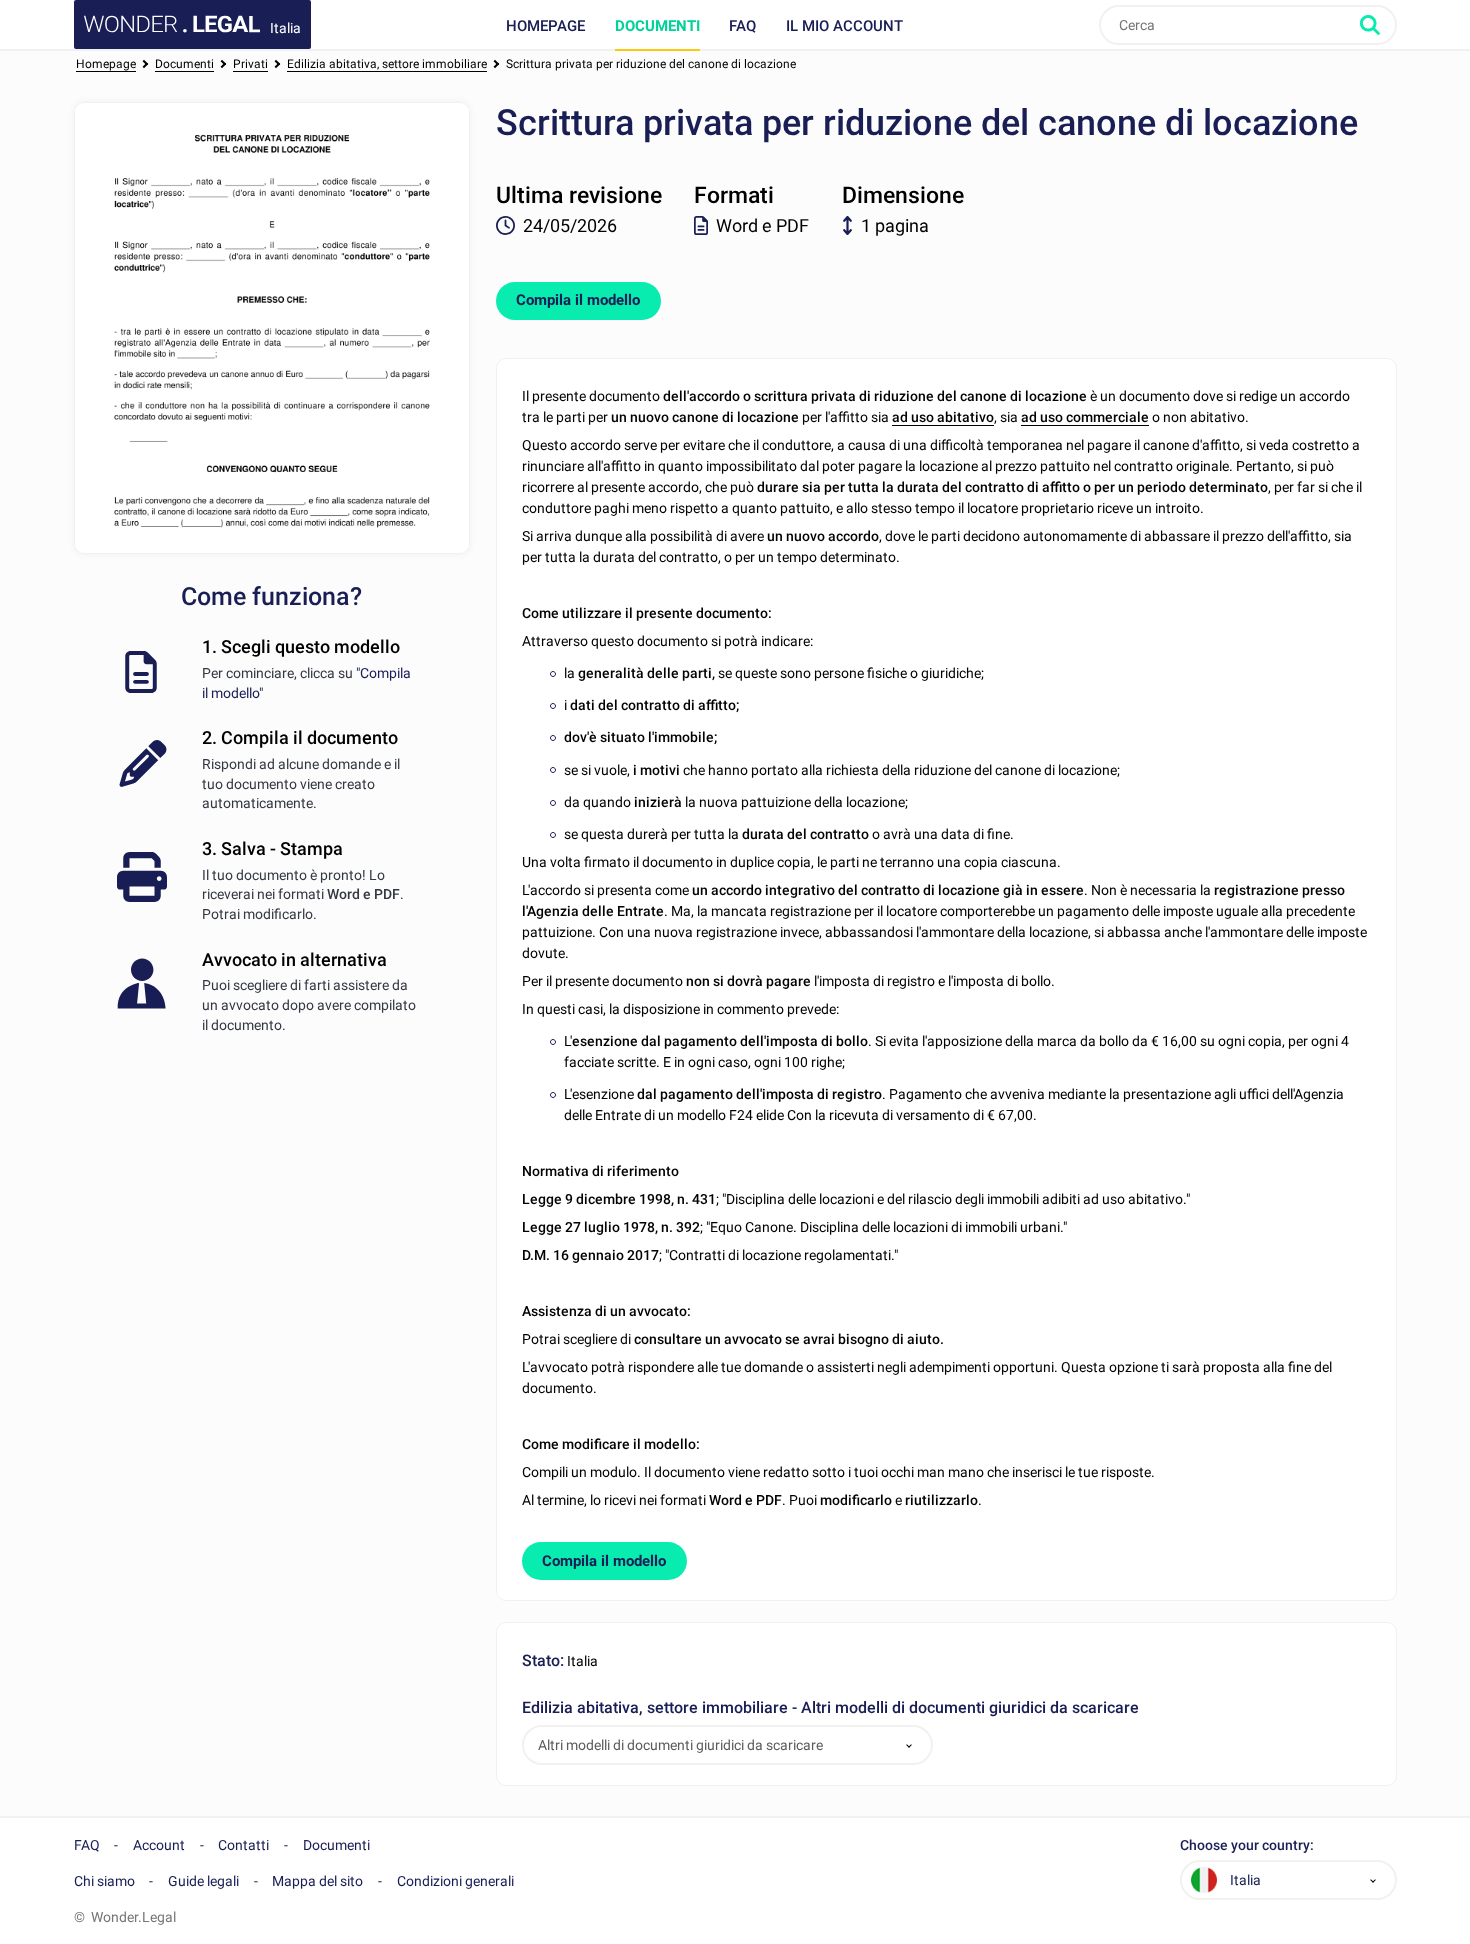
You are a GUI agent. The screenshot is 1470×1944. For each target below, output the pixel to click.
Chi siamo (104, 1881)
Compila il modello (578, 300)
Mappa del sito (317, 1881)
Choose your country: (1247, 1845)
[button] (909, 1745)
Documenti (657, 26)
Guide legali (203, 1881)
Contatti (243, 1845)
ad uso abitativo (943, 417)
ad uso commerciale (1085, 417)
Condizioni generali (455, 1881)
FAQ (742, 26)
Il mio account (844, 26)
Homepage (545, 26)
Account (159, 1845)
